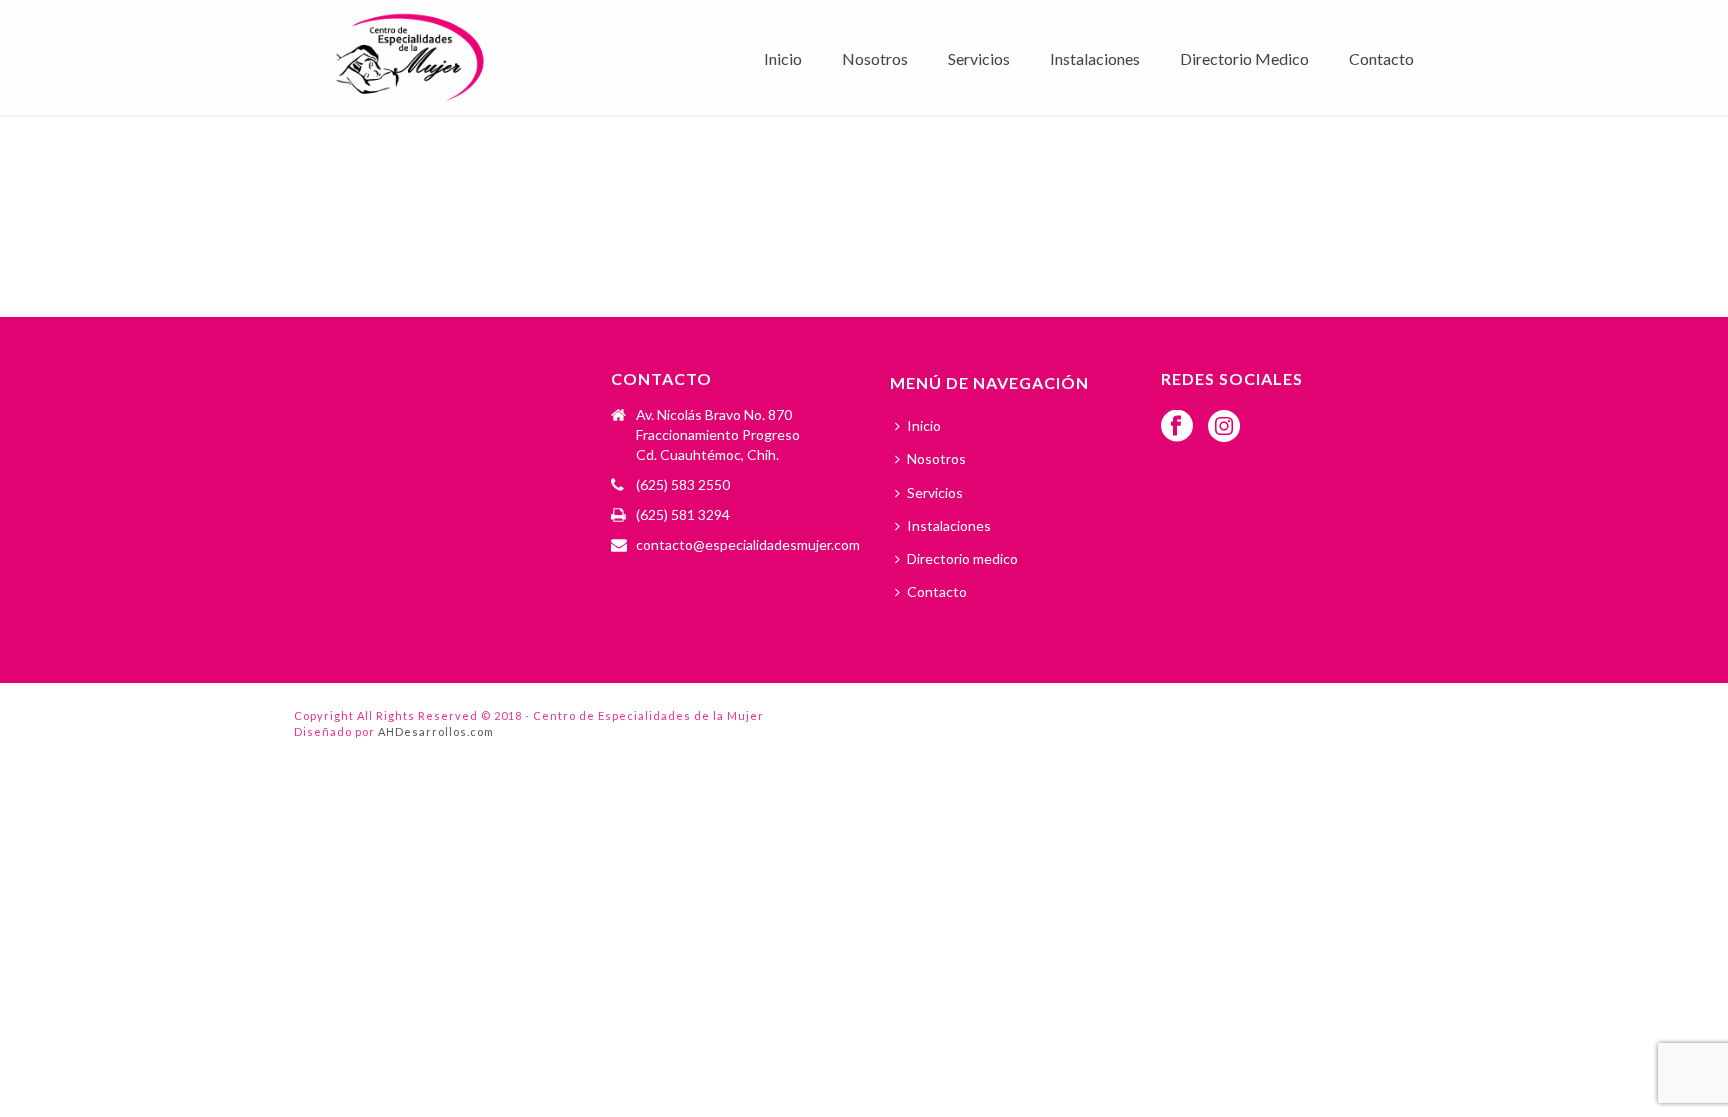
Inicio (783, 58)
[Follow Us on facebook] (1177, 427)
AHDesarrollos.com (436, 731)
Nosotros (875, 58)
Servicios (979, 58)
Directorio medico (1244, 58)
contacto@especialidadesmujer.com (748, 544)
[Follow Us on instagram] (1224, 427)
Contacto (1381, 58)
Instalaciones (1095, 58)
